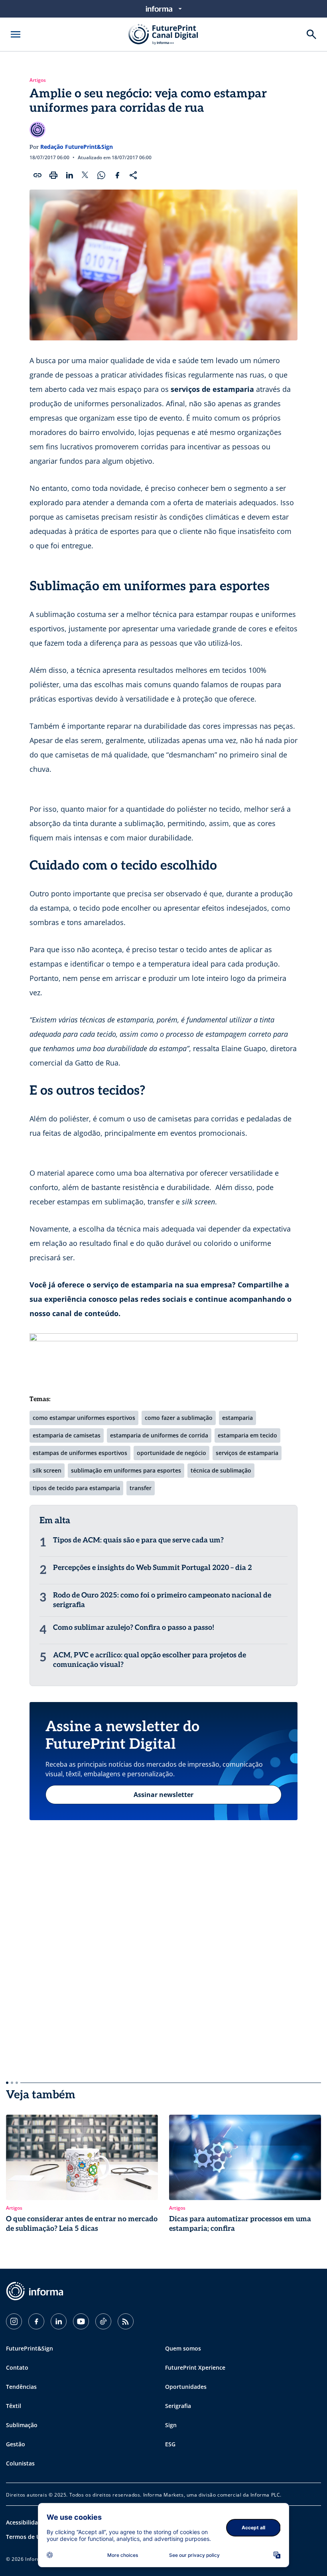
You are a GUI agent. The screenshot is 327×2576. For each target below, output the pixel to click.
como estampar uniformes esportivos (84, 1418)
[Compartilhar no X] (85, 175)
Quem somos (183, 2348)
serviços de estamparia (247, 1453)
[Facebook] (36, 2321)
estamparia (237, 1418)
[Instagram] (14, 2321)
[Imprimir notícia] (53, 175)
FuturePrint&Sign (30, 2348)
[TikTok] (103, 2321)
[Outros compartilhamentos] (133, 175)
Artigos (38, 80)
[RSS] (126, 2321)
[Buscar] (311, 34)
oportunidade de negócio (171, 1453)
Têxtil (14, 2406)
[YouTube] (81, 2321)
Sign (171, 2425)
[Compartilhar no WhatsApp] (101, 175)
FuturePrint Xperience (195, 2367)
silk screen (47, 1470)
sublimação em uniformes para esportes (126, 1470)
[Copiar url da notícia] (37, 175)
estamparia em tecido (247, 1435)
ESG (170, 2444)
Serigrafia (178, 2406)
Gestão (16, 2444)
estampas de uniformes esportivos (80, 1453)
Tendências (21, 2387)
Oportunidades (186, 2387)
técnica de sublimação (221, 1470)
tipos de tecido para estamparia (76, 1488)
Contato (17, 2367)
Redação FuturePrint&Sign (77, 147)
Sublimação (22, 2425)
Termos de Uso (26, 2537)
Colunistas (20, 2463)
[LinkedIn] (59, 2321)
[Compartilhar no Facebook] (117, 175)
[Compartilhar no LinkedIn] (69, 175)
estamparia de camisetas (67, 1435)
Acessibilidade (25, 2522)
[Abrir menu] (16, 34)
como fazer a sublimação (179, 1418)
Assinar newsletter (163, 1795)
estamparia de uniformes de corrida (159, 1435)
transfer (141, 1488)
